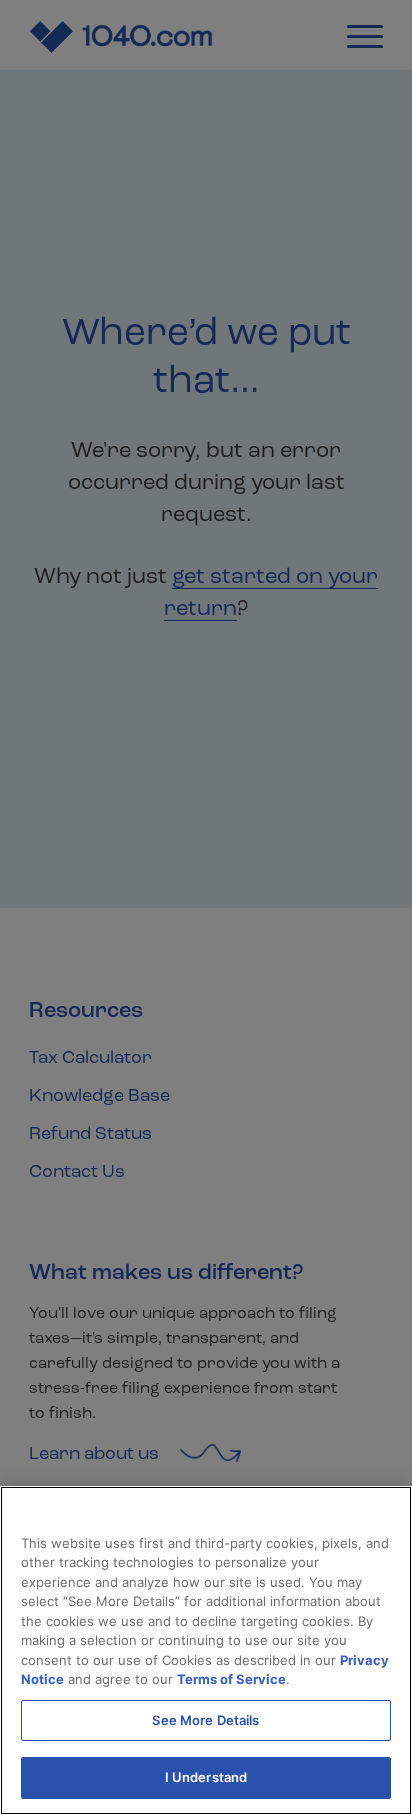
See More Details (205, 1720)
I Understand (206, 1777)
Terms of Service (231, 1679)
